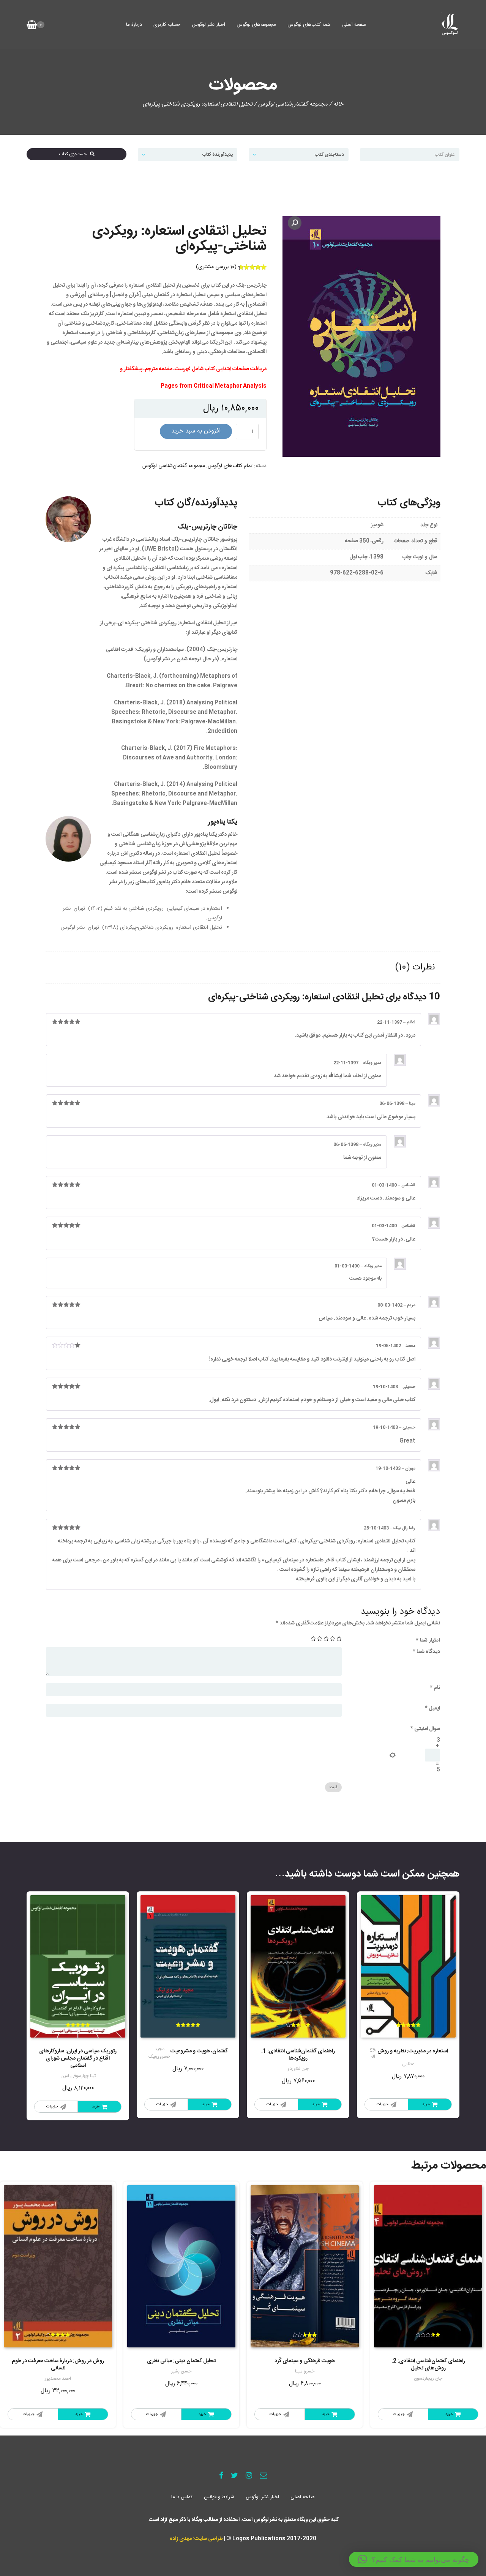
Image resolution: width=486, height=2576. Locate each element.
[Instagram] (249, 2476)
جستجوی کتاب (74, 154)
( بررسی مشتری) (216, 267)
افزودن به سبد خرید (196, 431)
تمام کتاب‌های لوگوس (230, 466)
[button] (414, 2559)
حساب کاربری (167, 25)
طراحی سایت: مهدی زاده (196, 2539)
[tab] (415, 968)
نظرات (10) (415, 968)
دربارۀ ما (134, 25)
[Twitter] (234, 2476)
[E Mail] (264, 2476)
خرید (426, 2104)
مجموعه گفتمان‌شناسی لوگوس (293, 104)
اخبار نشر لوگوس (208, 25)
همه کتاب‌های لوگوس (309, 25)
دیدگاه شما (426, 1652)
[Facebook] (221, 2476)
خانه (338, 104)
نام (435, 1688)
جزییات (383, 2104)
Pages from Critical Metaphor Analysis (214, 386)
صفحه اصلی (354, 25)
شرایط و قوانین (219, 2497)
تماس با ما (182, 2497)
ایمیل (432, 1708)
